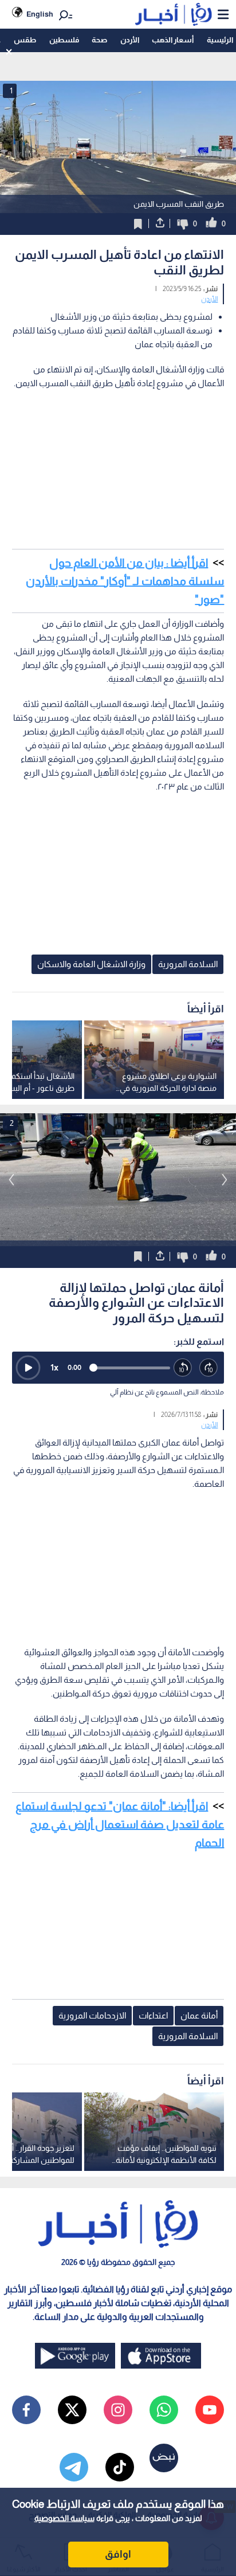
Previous (225, 1180)
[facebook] (26, 2410)
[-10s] (183, 1368)
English (40, 14)
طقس (25, 40)
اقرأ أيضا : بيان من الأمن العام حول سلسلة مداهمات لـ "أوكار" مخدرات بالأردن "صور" (125, 581)
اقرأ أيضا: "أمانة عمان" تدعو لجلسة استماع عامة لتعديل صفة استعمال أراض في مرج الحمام (120, 1824)
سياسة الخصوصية (64, 2518)
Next (11, 1180)
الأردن (130, 40)
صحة (99, 40)
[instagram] (118, 2410)
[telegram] (74, 2467)
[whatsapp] (164, 2410)
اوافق (118, 2554)
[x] (72, 2410)
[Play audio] (28, 1368)
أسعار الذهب (173, 40)
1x (54, 1367)
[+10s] (209, 1368)
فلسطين (64, 40)
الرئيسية (220, 40)
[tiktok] (120, 2467)
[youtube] (210, 2410)
